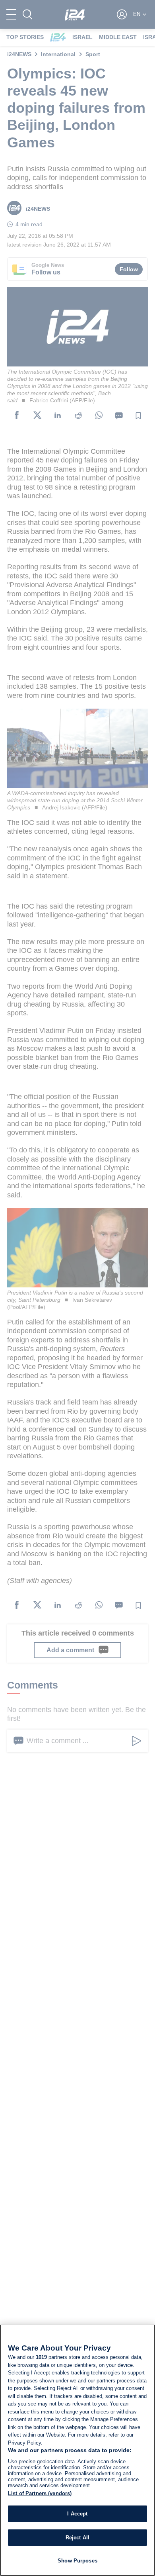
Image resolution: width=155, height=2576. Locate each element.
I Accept (77, 2514)
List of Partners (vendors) (40, 2493)
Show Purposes (77, 2561)
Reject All (77, 2538)
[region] (77, 2450)
